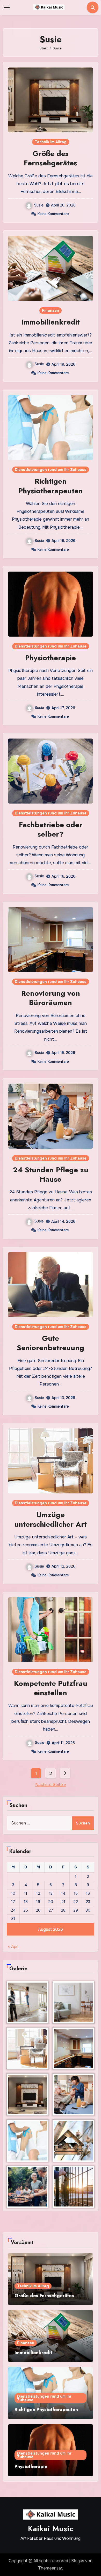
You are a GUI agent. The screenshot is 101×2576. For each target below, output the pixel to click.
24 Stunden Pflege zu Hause (51, 1174)
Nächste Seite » (51, 1785)
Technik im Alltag (51, 142)
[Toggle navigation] (7, 8)
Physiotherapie (51, 658)
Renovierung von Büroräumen (51, 998)
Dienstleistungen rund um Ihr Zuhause (51, 470)
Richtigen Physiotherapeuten (51, 486)
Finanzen (51, 310)
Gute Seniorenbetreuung (51, 1343)
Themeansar (50, 2568)
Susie (39, 205)
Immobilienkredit (51, 322)
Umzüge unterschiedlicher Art (51, 1519)
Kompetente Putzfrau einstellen (51, 1688)
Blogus (78, 2561)
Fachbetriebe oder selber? (51, 829)
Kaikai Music (51, 2529)
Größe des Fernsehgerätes (51, 158)
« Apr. (13, 1947)
